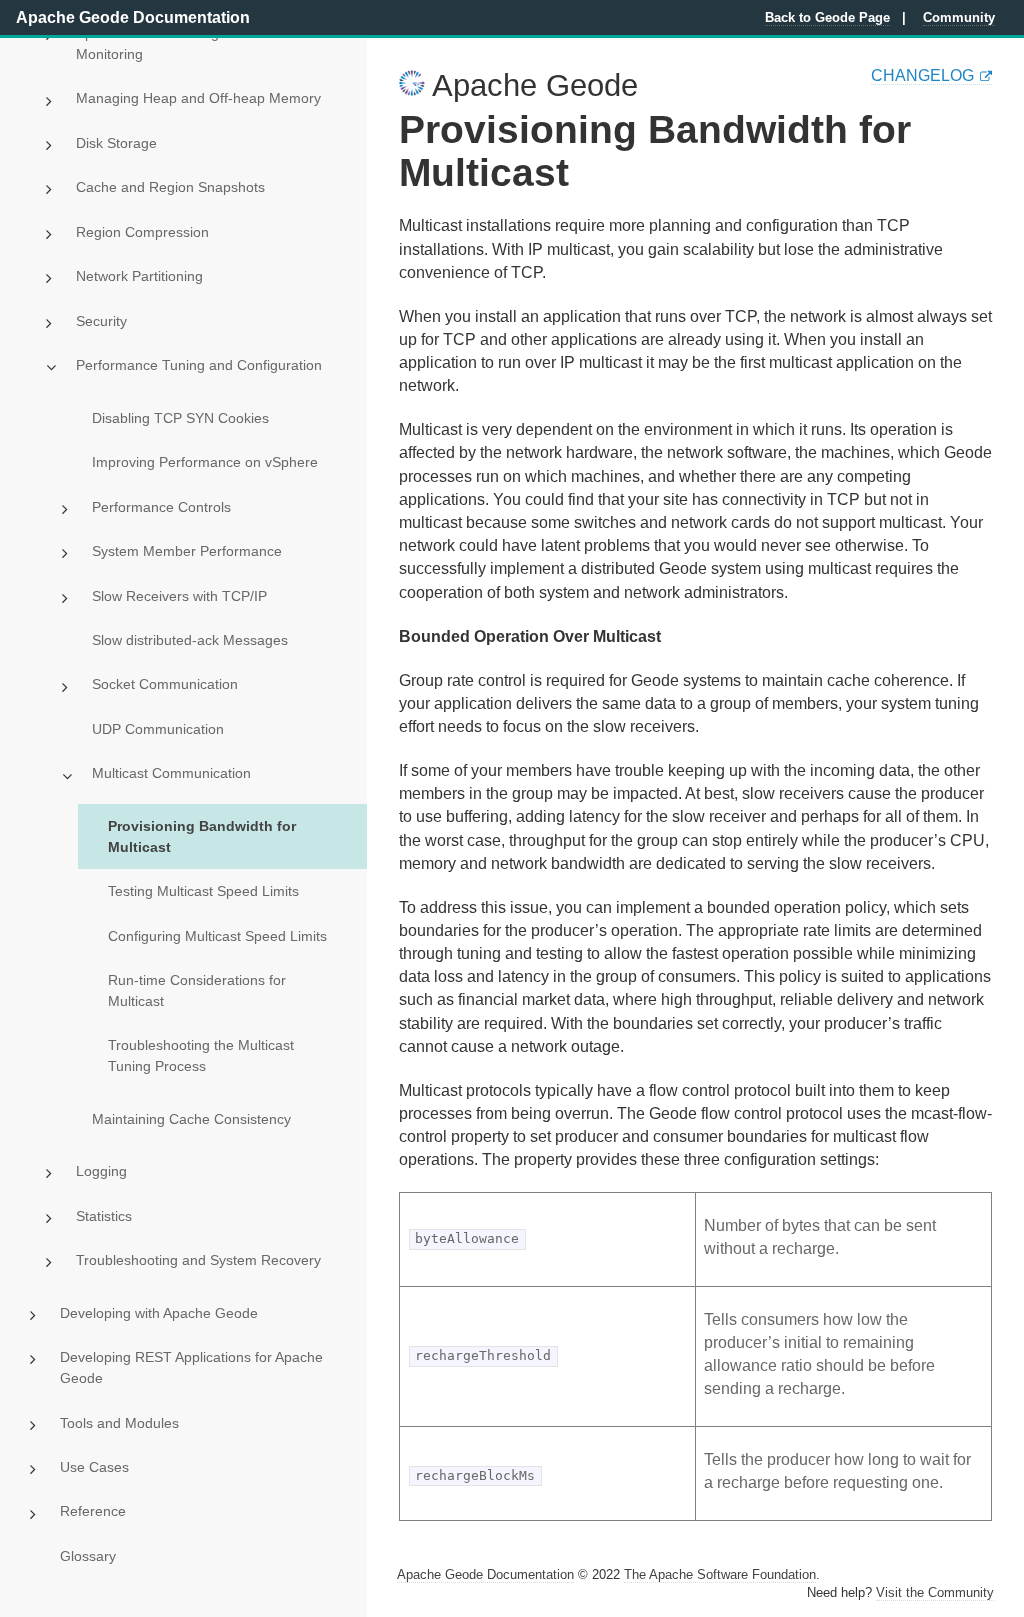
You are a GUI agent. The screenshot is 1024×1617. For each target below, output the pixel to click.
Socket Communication (165, 684)
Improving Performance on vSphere (205, 462)
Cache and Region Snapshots (170, 187)
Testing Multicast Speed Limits (203, 891)
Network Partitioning (139, 276)
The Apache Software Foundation (720, 1574)
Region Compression (142, 232)
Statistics (104, 1216)
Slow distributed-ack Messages (190, 640)
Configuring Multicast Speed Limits (217, 936)
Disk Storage (116, 143)
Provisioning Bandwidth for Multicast (202, 836)
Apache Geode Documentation (133, 17)
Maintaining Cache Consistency (191, 1119)
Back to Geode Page (827, 17)
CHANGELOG (922, 75)
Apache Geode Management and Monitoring (181, 43)
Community (959, 17)
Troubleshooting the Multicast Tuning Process (201, 1055)
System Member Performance (187, 551)
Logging (101, 1171)
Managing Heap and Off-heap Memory (198, 98)
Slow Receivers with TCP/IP (179, 596)
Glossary (88, 1556)
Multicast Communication (171, 773)
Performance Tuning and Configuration (199, 365)
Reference (93, 1511)
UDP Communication (158, 729)
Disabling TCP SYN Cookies (180, 418)
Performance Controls (161, 507)
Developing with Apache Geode (159, 1313)
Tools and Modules (119, 1423)
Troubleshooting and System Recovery (198, 1260)
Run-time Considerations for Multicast (197, 990)
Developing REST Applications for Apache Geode (191, 1367)
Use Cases (94, 1467)
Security (101, 321)
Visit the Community (935, 1592)
